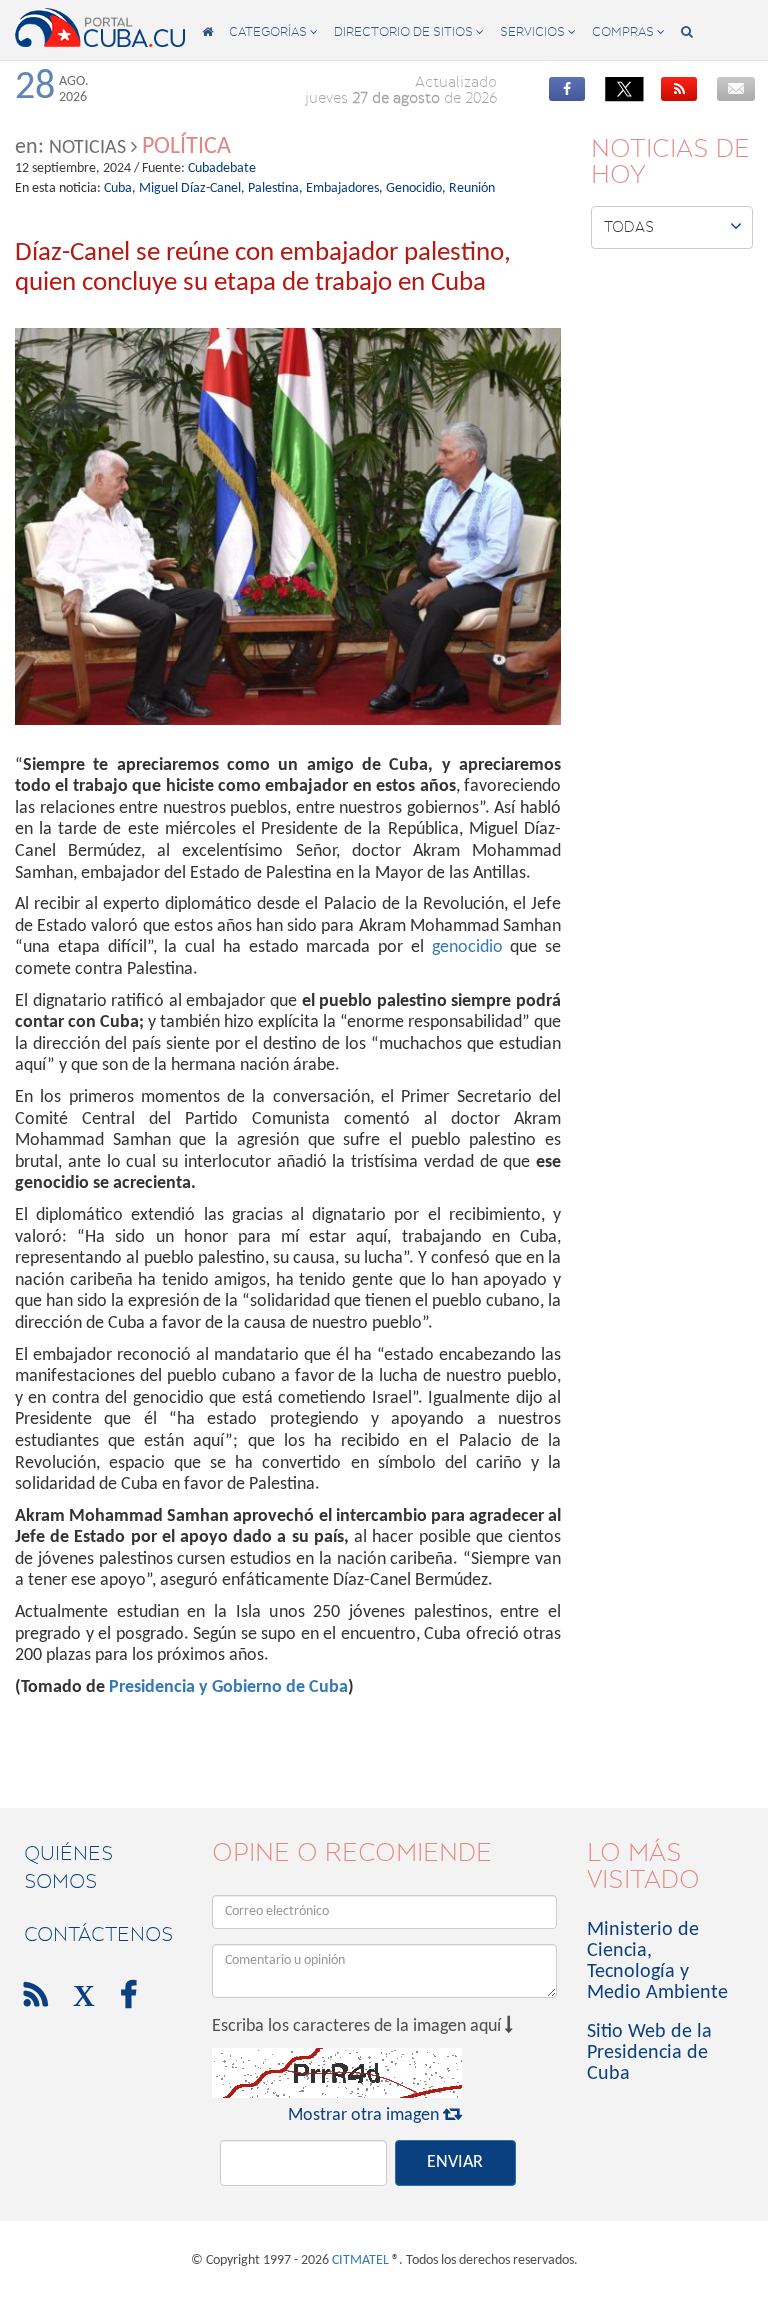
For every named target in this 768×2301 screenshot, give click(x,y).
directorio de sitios (409, 31)
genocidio (467, 947)
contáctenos (98, 1934)
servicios (538, 31)
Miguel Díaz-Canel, (192, 188)
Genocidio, (416, 188)
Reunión (472, 188)
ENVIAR (455, 2162)
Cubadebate (222, 168)
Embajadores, (344, 188)
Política (186, 147)
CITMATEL (360, 2260)
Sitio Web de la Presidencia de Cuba (649, 2053)
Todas (673, 226)
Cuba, (120, 188)
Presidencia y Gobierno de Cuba (228, 1687)
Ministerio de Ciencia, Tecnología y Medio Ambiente (657, 1961)
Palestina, (275, 188)
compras (628, 31)
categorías (273, 31)
